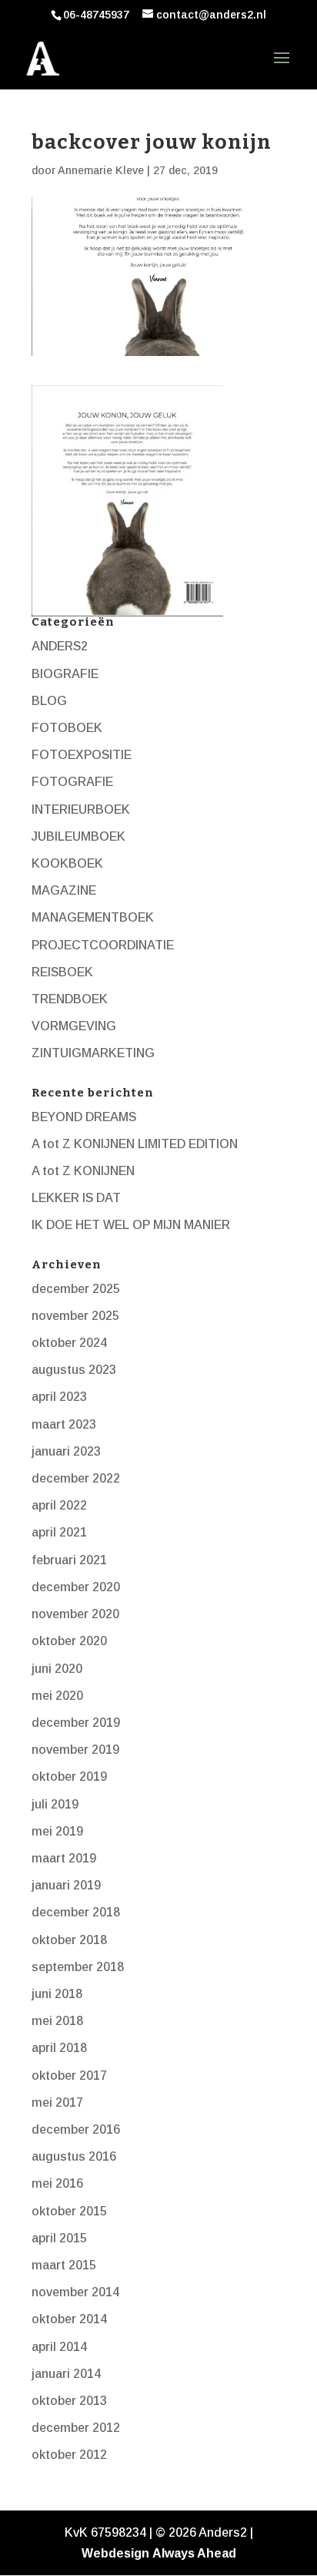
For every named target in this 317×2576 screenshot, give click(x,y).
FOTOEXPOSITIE (82, 755)
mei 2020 (57, 1696)
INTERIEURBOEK (81, 809)
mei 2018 (57, 2021)
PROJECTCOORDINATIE (103, 945)
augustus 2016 (74, 2156)
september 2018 (78, 1967)
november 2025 (75, 1316)
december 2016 (76, 2129)
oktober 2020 (69, 1641)
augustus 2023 (74, 1370)
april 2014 (59, 2347)
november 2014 (75, 2292)
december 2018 (76, 1912)
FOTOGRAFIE (72, 782)
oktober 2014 (69, 2319)
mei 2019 (57, 1831)
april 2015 (59, 2238)
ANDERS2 (60, 646)
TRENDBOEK (70, 999)
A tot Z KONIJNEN (83, 1171)
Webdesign (115, 2553)
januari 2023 (66, 1451)
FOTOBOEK (67, 728)
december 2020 (76, 1587)
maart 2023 (64, 1424)
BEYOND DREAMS (84, 1117)
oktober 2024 (69, 1343)
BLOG (49, 701)
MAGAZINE (64, 890)
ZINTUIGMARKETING (93, 1053)
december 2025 (76, 1289)
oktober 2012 (69, 2455)
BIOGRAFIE (65, 674)
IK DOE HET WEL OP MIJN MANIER (131, 1225)
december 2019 (76, 1723)
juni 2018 (57, 1994)
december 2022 (76, 1478)
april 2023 (59, 1397)
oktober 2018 (69, 1940)
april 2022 (59, 1505)
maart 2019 (64, 1858)
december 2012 (76, 2428)
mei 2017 (57, 2102)
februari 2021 (69, 1560)
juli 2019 (55, 1804)
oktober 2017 (69, 2076)
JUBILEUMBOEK (78, 836)
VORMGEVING (74, 1026)
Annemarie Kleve (101, 170)
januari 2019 (66, 1885)
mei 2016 (57, 2183)
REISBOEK (62, 972)
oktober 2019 (69, 1777)
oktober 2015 (69, 2211)
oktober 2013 (69, 2401)
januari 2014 (66, 2374)
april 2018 (59, 2048)
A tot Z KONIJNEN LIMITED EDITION (135, 1144)
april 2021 (59, 1532)
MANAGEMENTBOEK (93, 917)
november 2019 (75, 1750)
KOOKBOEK (67, 863)
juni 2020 (57, 1669)
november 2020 (75, 1614)
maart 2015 (64, 2265)
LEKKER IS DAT (76, 1198)
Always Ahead (194, 2553)
